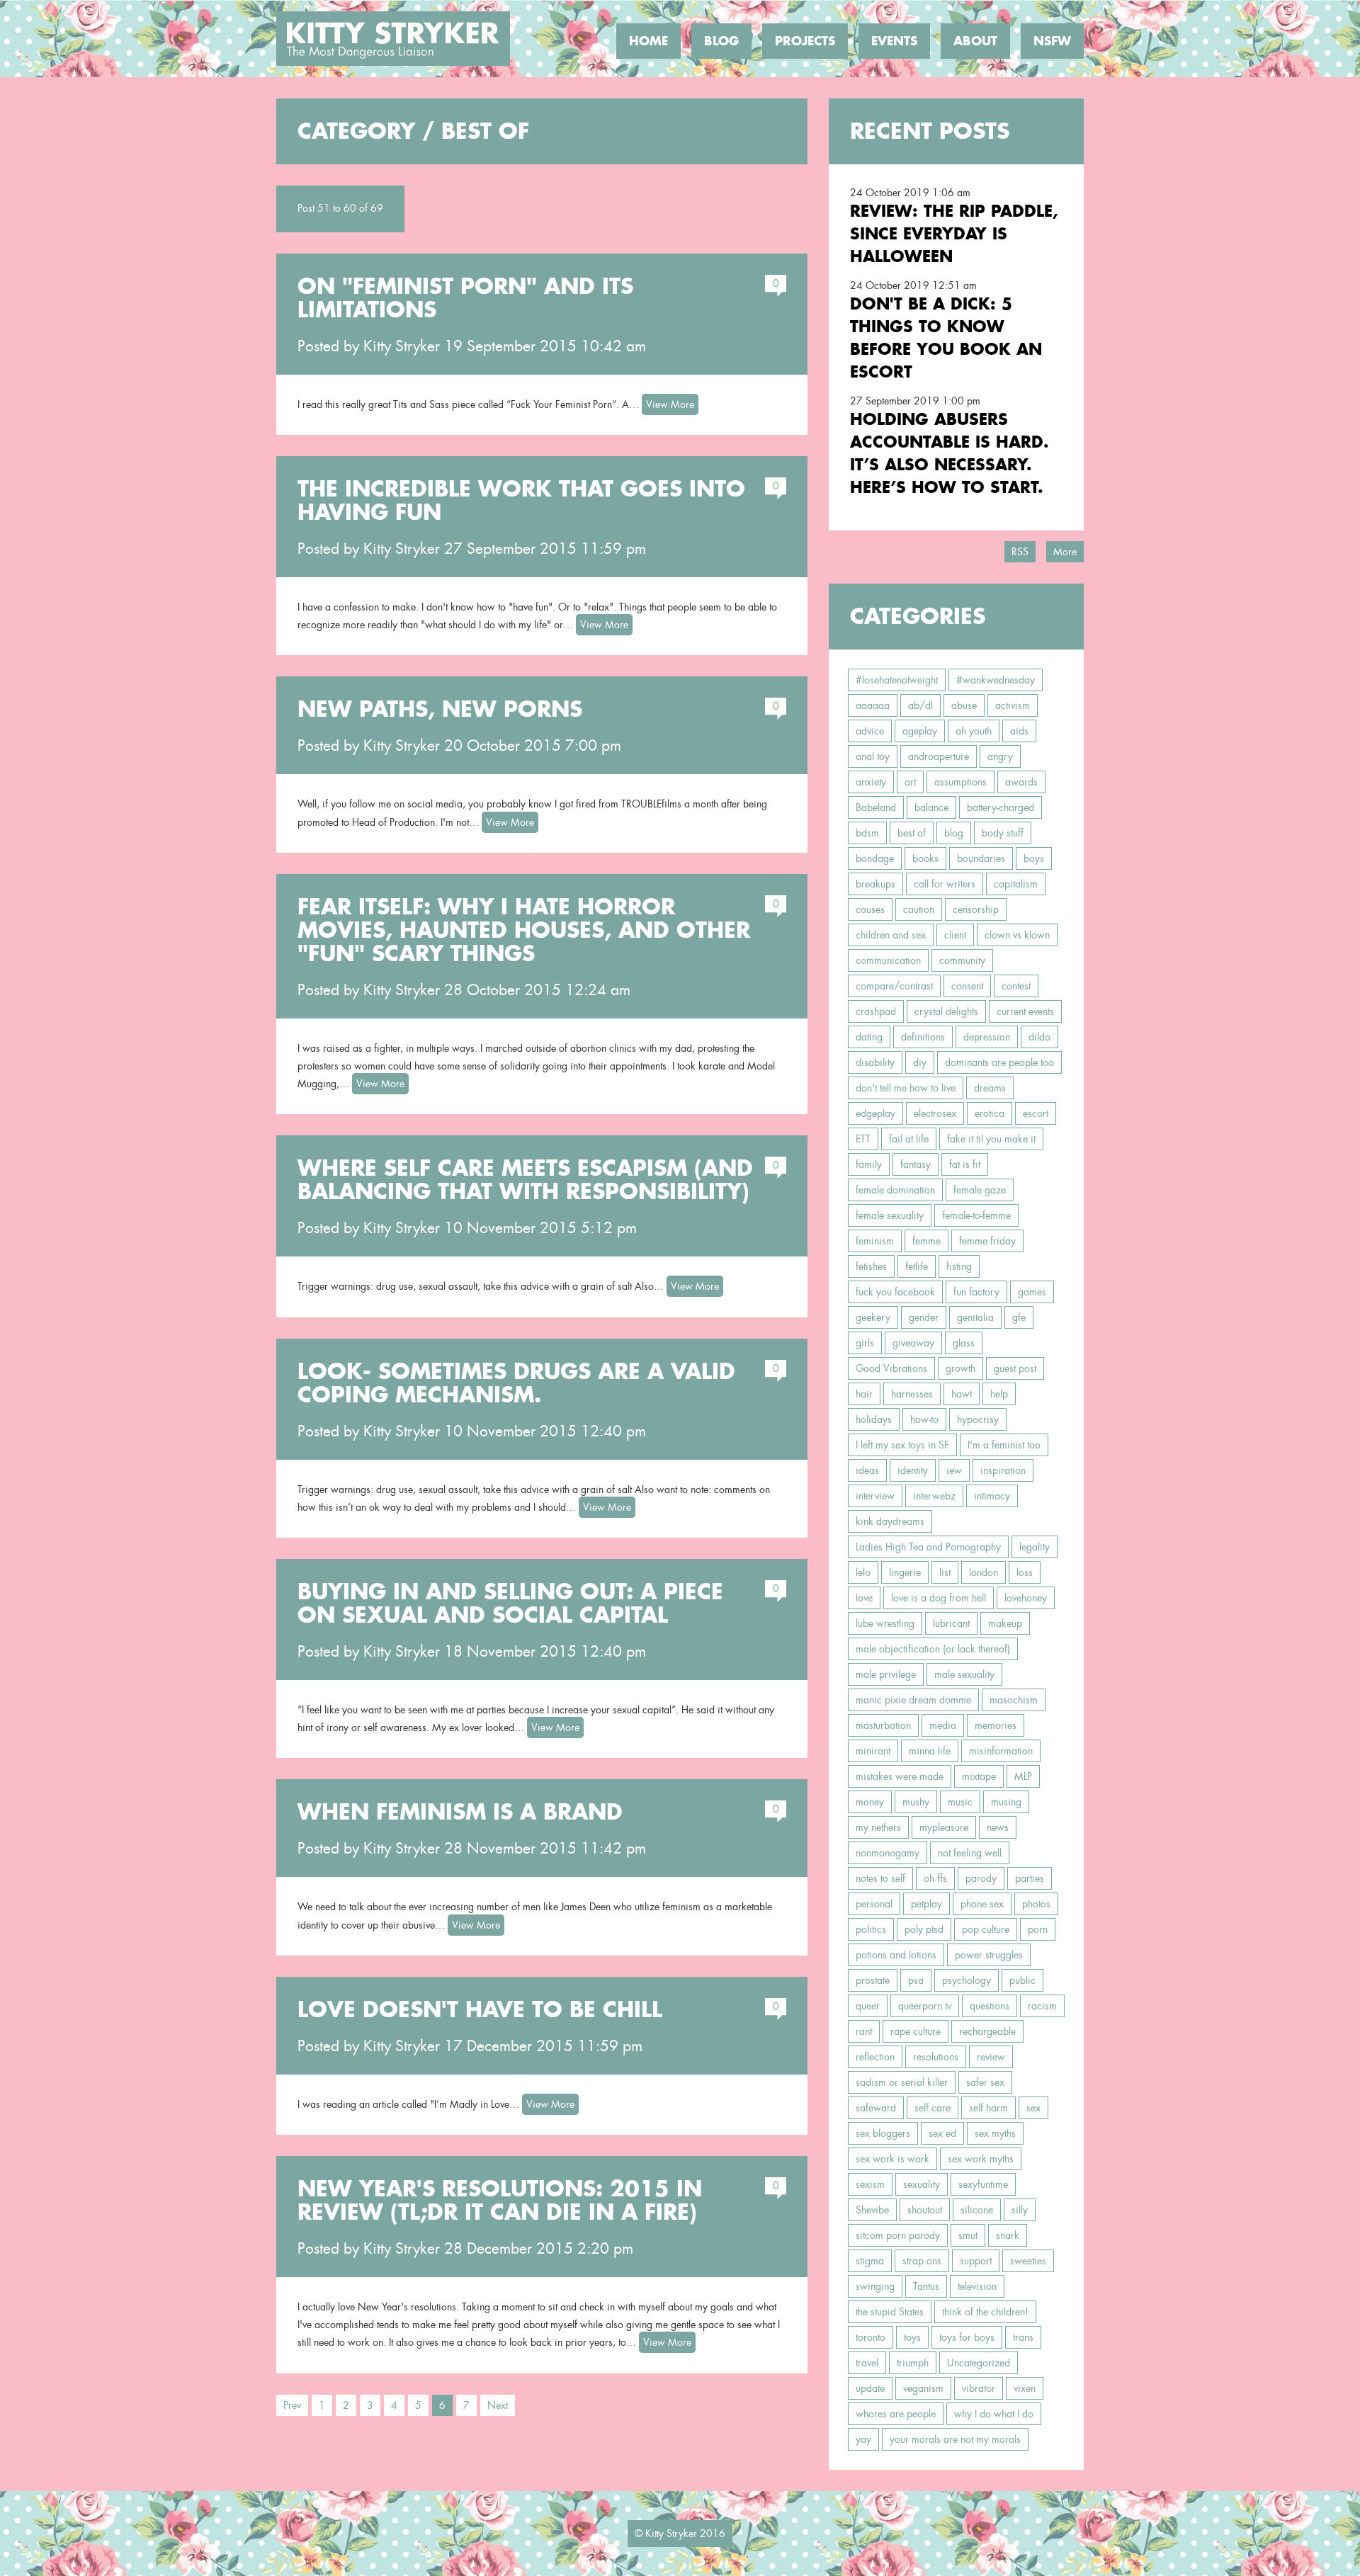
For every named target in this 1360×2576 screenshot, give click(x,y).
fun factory (976, 1292)
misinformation (1001, 1751)
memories (996, 1725)
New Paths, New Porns (440, 709)
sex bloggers (883, 2133)
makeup (1005, 1623)
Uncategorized (979, 2363)
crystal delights (946, 1011)
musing (1006, 1802)
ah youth (974, 731)
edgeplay (875, 1113)
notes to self (880, 1878)
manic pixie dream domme (913, 1700)
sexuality (922, 2184)
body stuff (1003, 833)
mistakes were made (900, 1776)
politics (871, 1929)
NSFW (1052, 41)
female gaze (980, 1190)
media (943, 1725)
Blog (721, 41)
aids (1019, 731)
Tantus (926, 2286)
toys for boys (967, 2337)
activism (1013, 705)
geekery (873, 1317)
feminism (875, 1241)
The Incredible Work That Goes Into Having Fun (521, 500)
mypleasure (944, 1827)
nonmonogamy (888, 1853)
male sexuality (964, 1674)
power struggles (989, 1955)
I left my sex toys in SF (902, 1445)
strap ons (922, 2261)
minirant (873, 1751)
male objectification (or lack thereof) (933, 1649)
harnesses (912, 1394)
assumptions (960, 782)
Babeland (876, 807)
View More (670, 404)
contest (1016, 986)
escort (1036, 1113)
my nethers (878, 1827)
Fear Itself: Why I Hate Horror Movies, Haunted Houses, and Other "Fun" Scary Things (524, 930)
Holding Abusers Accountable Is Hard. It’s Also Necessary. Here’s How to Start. (950, 453)
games (1032, 1292)
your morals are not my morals (955, 2439)
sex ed (942, 2133)
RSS (1020, 552)
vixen (1025, 2388)
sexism (870, 2184)
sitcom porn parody (898, 2235)
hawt (962, 1394)
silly (1020, 2210)
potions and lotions (896, 1955)
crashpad (876, 1011)
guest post (1015, 1368)
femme (926, 1241)
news (998, 1827)
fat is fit (965, 1164)
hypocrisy (978, 1419)
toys (912, 2337)
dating (869, 1037)
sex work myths (981, 2159)
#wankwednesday (996, 680)
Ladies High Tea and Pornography (928, 1547)
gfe (1019, 1317)
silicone (977, 2210)
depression (987, 1037)
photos (1036, 1904)
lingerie (905, 1572)
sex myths (995, 2133)
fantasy (916, 1164)
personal (874, 1904)
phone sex (982, 1904)
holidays (874, 1419)
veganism (923, 2388)
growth (960, 1368)
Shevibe (872, 2210)
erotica (990, 1113)
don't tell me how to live (906, 1088)
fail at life (909, 1139)
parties (1030, 1878)
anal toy (873, 756)
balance (931, 807)
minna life (930, 1751)
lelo (863, 1572)
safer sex (985, 2082)
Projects (805, 41)
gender (924, 1317)
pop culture (986, 1929)
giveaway (913, 1343)
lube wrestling (885, 1623)
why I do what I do (994, 2414)
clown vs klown (1017, 935)
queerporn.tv (925, 2006)
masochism (1014, 1700)
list (945, 1572)
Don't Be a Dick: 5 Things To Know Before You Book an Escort (946, 337)
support (976, 2261)
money (870, 1802)
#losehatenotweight (897, 680)
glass (964, 1343)
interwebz (934, 1496)
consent (967, 986)
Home (648, 41)
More (1065, 552)
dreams (990, 1088)
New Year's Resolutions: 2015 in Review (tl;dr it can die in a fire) (500, 2200)
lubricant (951, 1623)
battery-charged (1001, 807)
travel (867, 2363)
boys (1034, 858)
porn (1038, 1929)
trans (1023, 2337)
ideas (867, 1470)
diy (920, 1062)
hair (864, 1394)
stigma (870, 2261)
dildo (1039, 1037)
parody (981, 1878)
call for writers (945, 884)
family (869, 1164)
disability (875, 1062)
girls (865, 1343)
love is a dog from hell (939, 1598)
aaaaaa (873, 705)
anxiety (871, 782)
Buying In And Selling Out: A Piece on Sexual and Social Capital (510, 1603)
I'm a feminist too (1004, 1445)
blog (954, 833)
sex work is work (892, 2159)
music (960, 1802)
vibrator (979, 2388)
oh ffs (935, 1878)
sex (1033, 2108)
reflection (875, 2057)
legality (1035, 1547)
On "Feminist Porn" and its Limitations (465, 298)
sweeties (1028, 2261)
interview (875, 1496)
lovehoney (1026, 1598)
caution (919, 909)
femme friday (987, 1241)
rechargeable (987, 2031)
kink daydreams (890, 1521)
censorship (976, 909)
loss (1025, 1572)
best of (912, 833)
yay (863, 2439)
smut (968, 2235)
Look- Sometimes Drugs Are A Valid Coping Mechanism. (516, 1383)
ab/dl (920, 705)
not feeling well (970, 1853)
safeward (876, 2108)
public (1022, 1980)
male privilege (886, 1674)
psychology (967, 1980)
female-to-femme (976, 1215)
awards (1021, 782)
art (910, 782)
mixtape (979, 1776)
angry (1000, 756)
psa (916, 1980)
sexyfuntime (983, 2184)
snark (1008, 2235)
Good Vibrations (891, 1368)
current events (1025, 1011)
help (999, 1394)
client (955, 935)
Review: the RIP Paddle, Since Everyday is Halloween (954, 233)
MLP (1023, 1776)
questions (990, 2006)
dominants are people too (999, 1062)
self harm (988, 2108)
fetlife (917, 1266)
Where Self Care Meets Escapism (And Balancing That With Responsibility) (525, 1180)
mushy (916, 1802)
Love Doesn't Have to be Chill (480, 2009)
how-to (924, 1419)
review (991, 2057)
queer (868, 2006)
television (977, 2286)
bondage (875, 858)
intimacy (992, 1496)
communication (888, 960)
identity (913, 1470)
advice (870, 731)
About (975, 41)
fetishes (871, 1266)
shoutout (925, 2210)
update (870, 2388)
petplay (926, 1904)
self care (933, 2108)
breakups (875, 884)
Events (894, 41)
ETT (863, 1139)
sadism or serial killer (902, 2082)
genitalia (975, 1317)
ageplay (920, 731)
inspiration (1003, 1470)
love (864, 1598)
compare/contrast (894, 986)
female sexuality (890, 1215)
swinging (875, 2286)
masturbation (883, 1725)
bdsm (867, 833)
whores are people (896, 2414)
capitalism (1016, 884)
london (984, 1572)
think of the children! (985, 2312)
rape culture (916, 2031)
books (925, 858)
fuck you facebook (895, 1292)
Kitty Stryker (402, 346)
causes (870, 909)
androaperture (939, 756)
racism (1042, 2006)
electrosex (935, 1113)
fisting (959, 1266)
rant (864, 2031)
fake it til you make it (991, 1139)
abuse (964, 705)
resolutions (936, 2057)
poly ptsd (924, 1929)
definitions (923, 1037)
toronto (871, 2337)
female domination (895, 1190)
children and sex (891, 935)
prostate (873, 1980)
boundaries (981, 858)
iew (954, 1470)
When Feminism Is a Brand (460, 1812)
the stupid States (890, 2312)
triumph (913, 2363)
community (962, 960)
